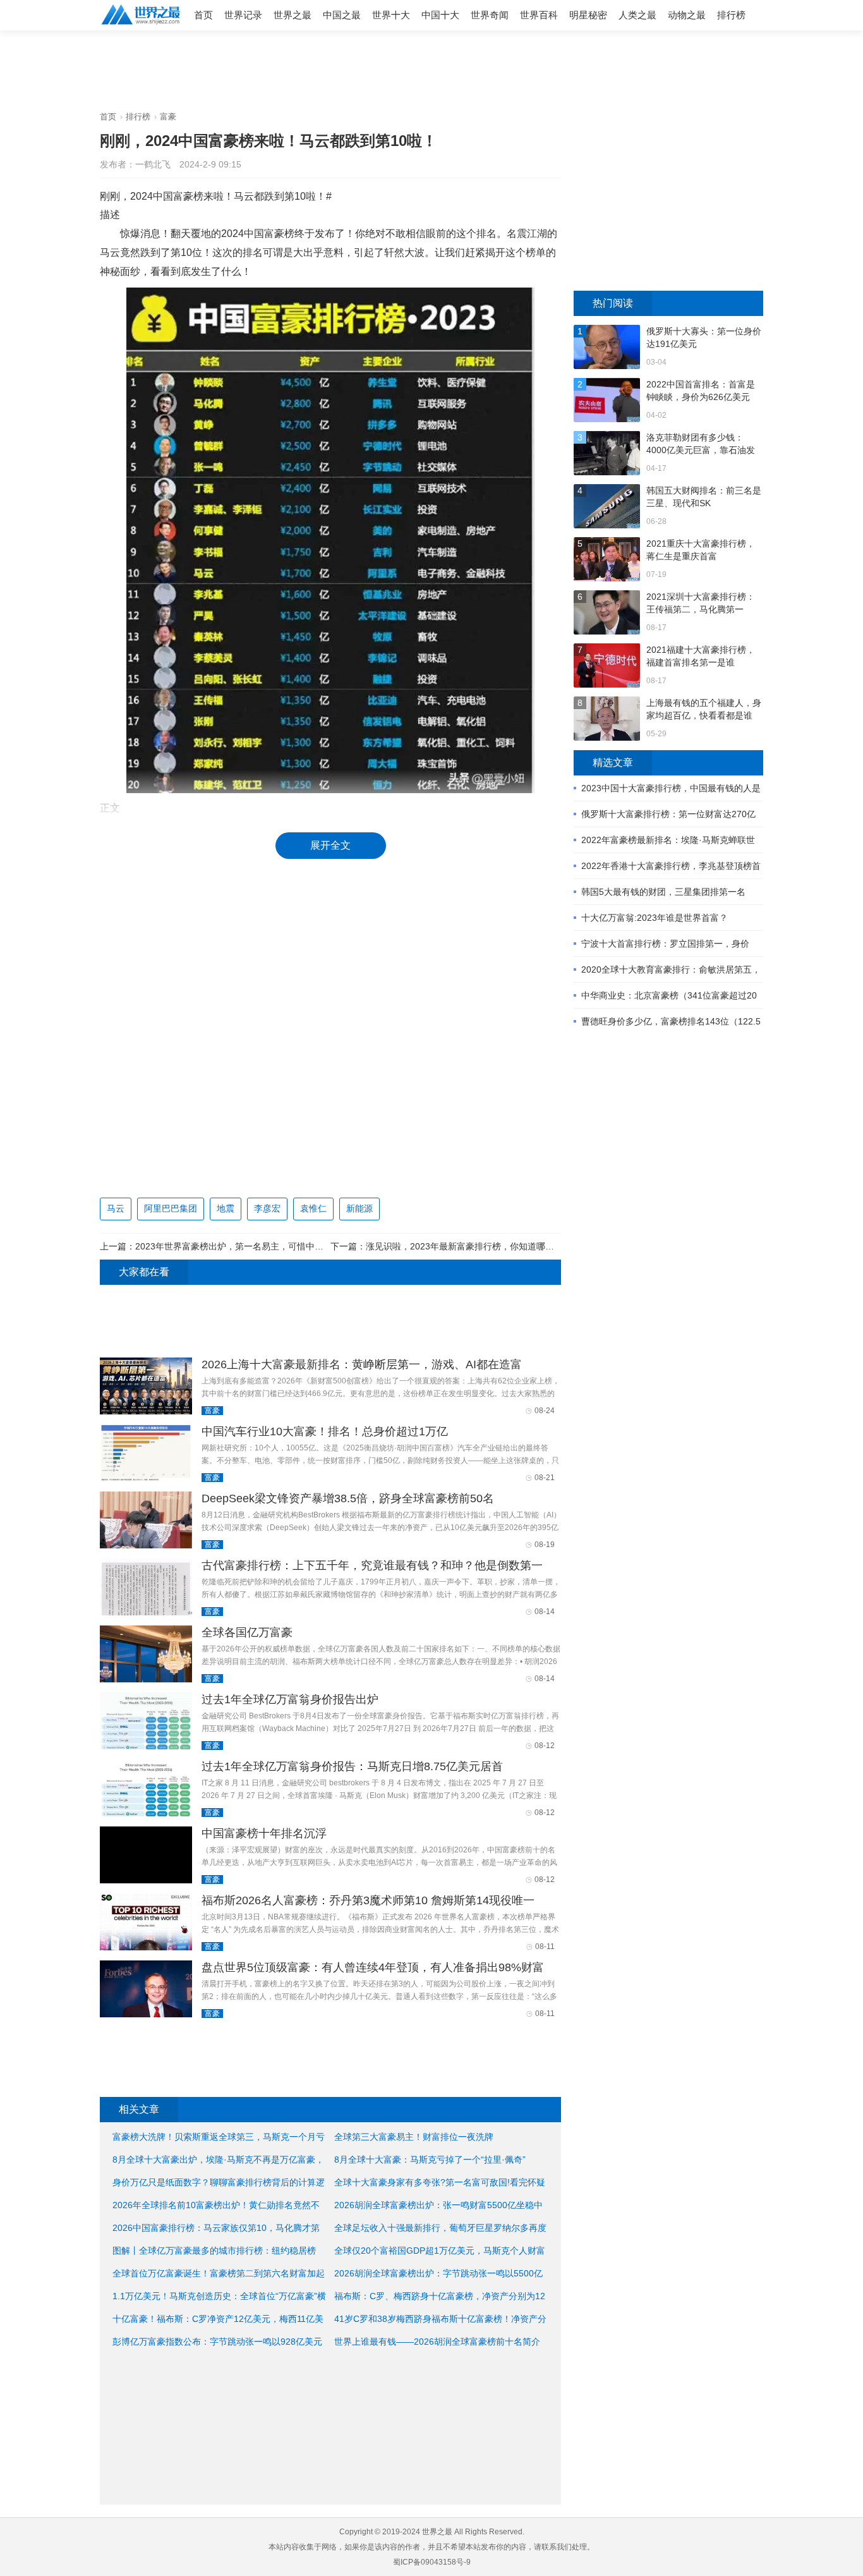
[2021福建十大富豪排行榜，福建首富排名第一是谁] (607, 667)
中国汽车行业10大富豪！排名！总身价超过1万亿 (325, 1431)
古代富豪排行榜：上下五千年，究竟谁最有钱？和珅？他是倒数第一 (372, 1565)
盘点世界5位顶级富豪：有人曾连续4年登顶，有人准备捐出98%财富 (373, 1967)
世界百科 (539, 15)
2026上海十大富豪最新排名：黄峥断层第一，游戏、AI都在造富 (362, 1364)
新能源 (359, 1208)
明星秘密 (588, 15)
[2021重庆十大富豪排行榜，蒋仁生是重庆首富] (607, 561)
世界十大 (391, 15)
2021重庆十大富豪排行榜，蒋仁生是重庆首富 (701, 550)
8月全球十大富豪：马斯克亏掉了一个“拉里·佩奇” (430, 2160)
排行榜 (731, 15)
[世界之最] (141, 26)
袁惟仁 (313, 1208)
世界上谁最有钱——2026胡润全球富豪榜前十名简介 (437, 2342)
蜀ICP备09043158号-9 (432, 2562)
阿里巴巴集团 (171, 1208)
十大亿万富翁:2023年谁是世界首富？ (655, 918)
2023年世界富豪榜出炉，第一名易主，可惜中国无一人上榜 (251, 1246)
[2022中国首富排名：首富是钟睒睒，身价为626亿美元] (607, 402)
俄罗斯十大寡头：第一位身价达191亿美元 (704, 337)
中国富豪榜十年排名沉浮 (264, 1833)
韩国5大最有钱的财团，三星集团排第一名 (663, 892)
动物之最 (687, 15)
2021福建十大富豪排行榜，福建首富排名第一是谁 (701, 656)
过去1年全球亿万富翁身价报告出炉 (290, 1699)
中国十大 (440, 15)
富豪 (168, 117)
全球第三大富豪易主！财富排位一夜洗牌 (414, 2137)
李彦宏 (267, 1208)
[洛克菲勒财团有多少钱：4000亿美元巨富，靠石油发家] (607, 455)
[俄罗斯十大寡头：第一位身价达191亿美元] (607, 349)
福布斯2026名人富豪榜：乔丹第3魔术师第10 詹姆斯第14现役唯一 (368, 1900)
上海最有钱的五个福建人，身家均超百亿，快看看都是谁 (704, 709)
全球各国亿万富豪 (247, 1632)
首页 (203, 15)
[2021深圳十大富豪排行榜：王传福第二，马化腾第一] (607, 614)
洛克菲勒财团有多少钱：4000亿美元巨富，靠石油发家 (701, 444)
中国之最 (342, 15)
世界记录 (243, 15)
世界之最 (293, 15)
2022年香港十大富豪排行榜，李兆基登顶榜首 (671, 866)
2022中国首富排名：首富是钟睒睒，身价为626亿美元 (701, 391)
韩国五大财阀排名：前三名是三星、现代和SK (704, 497)
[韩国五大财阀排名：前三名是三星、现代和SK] (607, 508)
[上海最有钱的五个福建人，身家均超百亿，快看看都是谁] (607, 720)
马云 (116, 1208)
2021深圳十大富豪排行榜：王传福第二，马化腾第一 (701, 603)
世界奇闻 (490, 15)
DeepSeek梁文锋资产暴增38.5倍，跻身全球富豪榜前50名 (348, 1498)
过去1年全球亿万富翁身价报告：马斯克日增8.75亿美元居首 (352, 1766)
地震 (226, 1208)
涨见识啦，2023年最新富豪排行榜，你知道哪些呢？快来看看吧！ (495, 1246)
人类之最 (637, 15)
